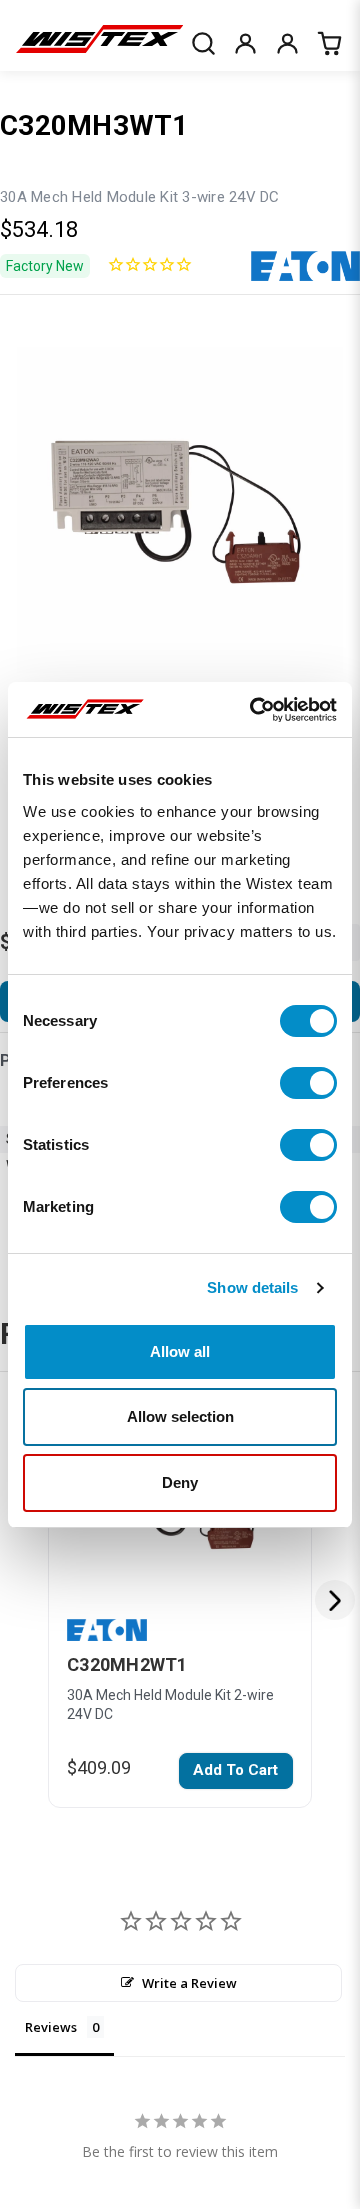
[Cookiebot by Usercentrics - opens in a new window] (254, 710)
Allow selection (180, 1416)
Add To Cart (235, 1770)
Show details (252, 1287)
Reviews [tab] (51, 2027)
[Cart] (329, 43)
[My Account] (245, 43)
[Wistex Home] (99, 43)
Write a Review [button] (189, 1983)
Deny (180, 1482)
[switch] (308, 1083)
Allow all (180, 1351)
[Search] (203, 43)
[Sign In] (287, 43)
